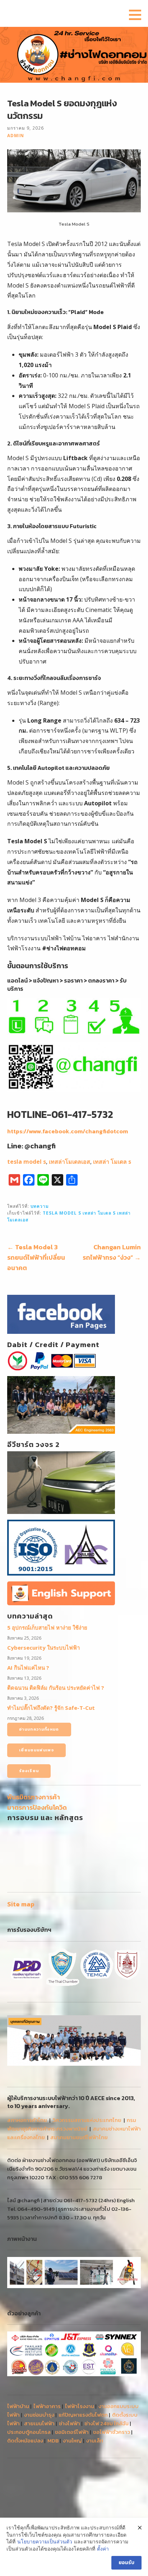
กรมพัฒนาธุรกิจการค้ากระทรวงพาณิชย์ (72, 2124)
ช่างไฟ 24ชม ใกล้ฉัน (107, 2423)
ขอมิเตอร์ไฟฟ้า (72, 2432)
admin (16, 135)
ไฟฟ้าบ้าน (18, 2406)
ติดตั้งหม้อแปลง (25, 2440)
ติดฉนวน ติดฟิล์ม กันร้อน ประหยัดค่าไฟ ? (56, 1688)
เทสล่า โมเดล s (112, 1162)
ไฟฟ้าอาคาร (47, 2406)
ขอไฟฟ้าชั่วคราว (112, 2432)
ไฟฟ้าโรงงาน (80, 2406)
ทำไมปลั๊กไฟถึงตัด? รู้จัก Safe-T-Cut (51, 1708)
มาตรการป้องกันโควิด (37, 1807)
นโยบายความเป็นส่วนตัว (45, 2541)
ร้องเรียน (29, 1771)
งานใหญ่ (72, 2440)
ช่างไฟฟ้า (70, 2423)
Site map (21, 1904)
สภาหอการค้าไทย (27, 2120)
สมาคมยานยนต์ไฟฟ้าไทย (79, 2137)
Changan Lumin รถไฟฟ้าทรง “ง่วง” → (112, 1252)
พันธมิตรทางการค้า (34, 1797)
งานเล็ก (95, 2440)
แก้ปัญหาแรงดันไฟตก (83, 2415)
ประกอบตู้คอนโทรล (29, 2432)
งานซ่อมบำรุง (39, 2415)
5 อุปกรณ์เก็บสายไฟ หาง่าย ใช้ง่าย (47, 1627)
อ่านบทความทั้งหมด (39, 1729)
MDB (53, 2440)
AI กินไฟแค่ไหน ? (28, 1668)
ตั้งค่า (103, 2549)
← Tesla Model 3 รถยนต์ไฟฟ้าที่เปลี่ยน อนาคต (36, 1257)
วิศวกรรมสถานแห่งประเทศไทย (87, 2120)
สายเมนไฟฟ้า (39, 2423)
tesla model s (27, 1162)
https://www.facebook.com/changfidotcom (68, 1131)
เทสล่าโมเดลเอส (70, 1162)
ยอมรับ (126, 2563)
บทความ (40, 1206)
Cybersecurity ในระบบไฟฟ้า (43, 1648)
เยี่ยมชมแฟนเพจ (36, 1750)
